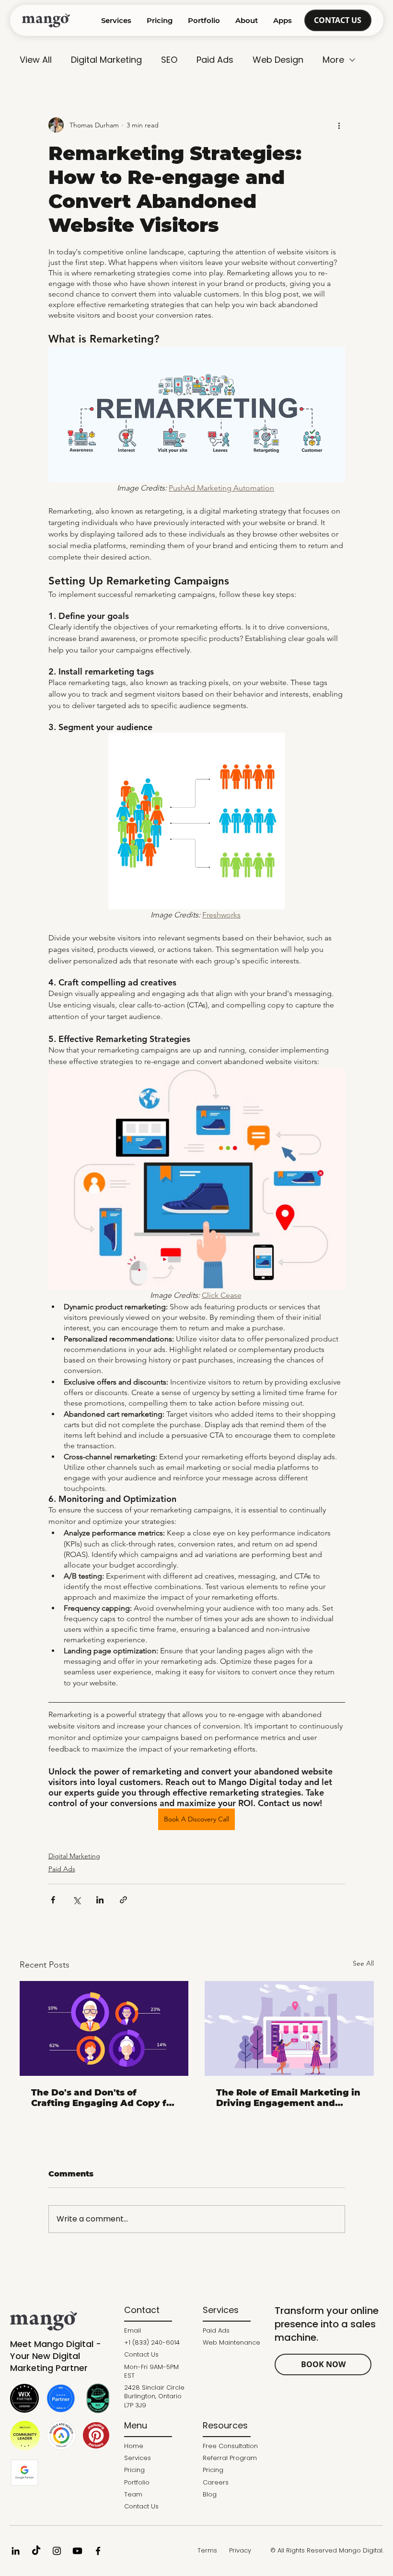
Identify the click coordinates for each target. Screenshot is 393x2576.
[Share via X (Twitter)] (76, 1900)
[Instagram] (57, 2551)
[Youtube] (77, 2551)
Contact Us (141, 2354)
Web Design (278, 60)
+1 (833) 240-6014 (152, 2342)
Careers (216, 2482)
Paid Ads (215, 60)
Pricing (134, 2470)
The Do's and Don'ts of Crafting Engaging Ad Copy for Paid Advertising (104, 2098)
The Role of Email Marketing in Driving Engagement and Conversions (288, 2098)
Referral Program (230, 2458)
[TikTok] (36, 2551)
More (333, 60)
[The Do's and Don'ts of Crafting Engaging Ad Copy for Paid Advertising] (104, 2028)
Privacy (240, 2550)
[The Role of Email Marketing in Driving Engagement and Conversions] (289, 2028)
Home (134, 2446)
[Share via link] (123, 1900)
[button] (247, 21)
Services (138, 2458)
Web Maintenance (231, 2342)
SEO (169, 60)
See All (363, 1963)
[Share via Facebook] (53, 1900)
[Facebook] (98, 2551)
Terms (207, 2550)
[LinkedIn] (16, 2551)
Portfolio (137, 2482)
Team (133, 2494)
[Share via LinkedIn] (100, 1900)
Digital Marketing (106, 60)
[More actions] (339, 125)
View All (36, 60)
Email (133, 2330)
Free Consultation (230, 2446)
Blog (210, 2494)
